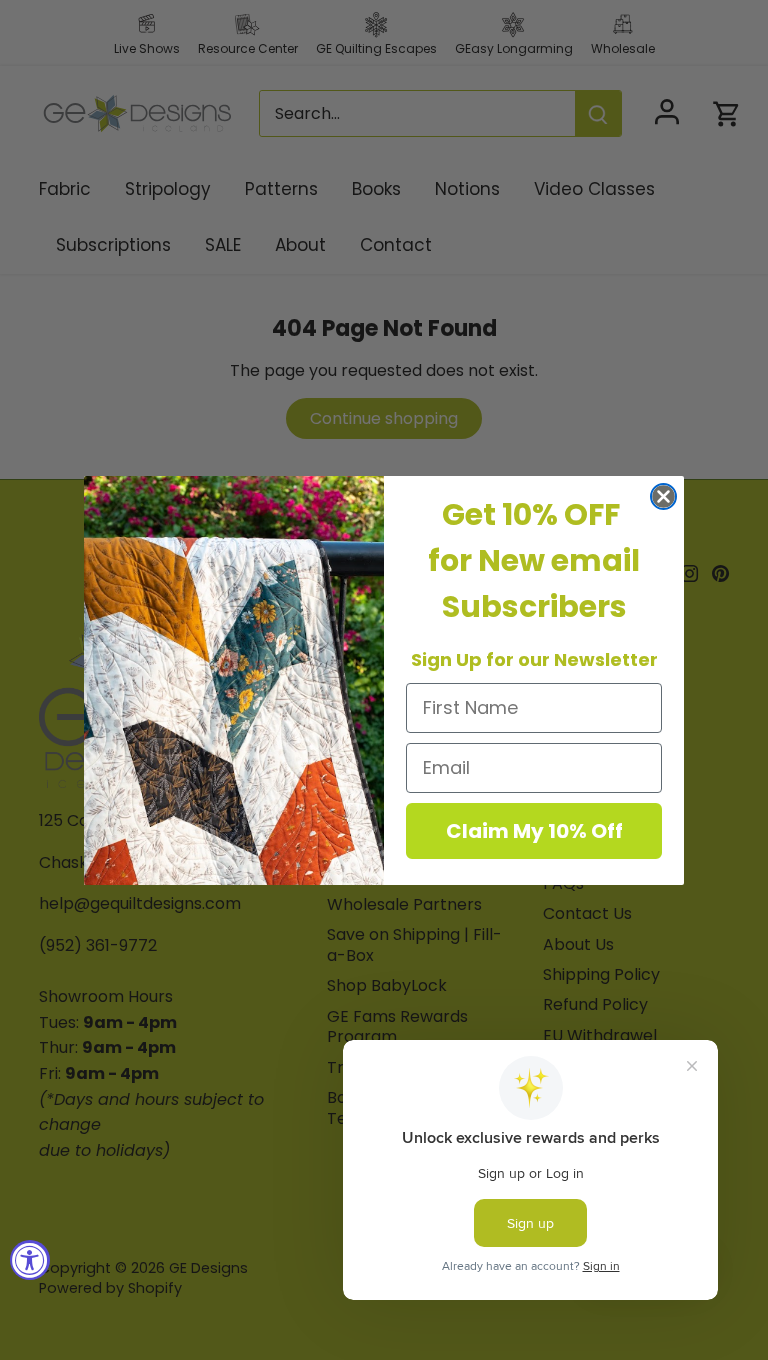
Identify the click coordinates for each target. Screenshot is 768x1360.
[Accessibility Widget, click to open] (30, 1260)
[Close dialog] (663, 496)
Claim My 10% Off (534, 831)
